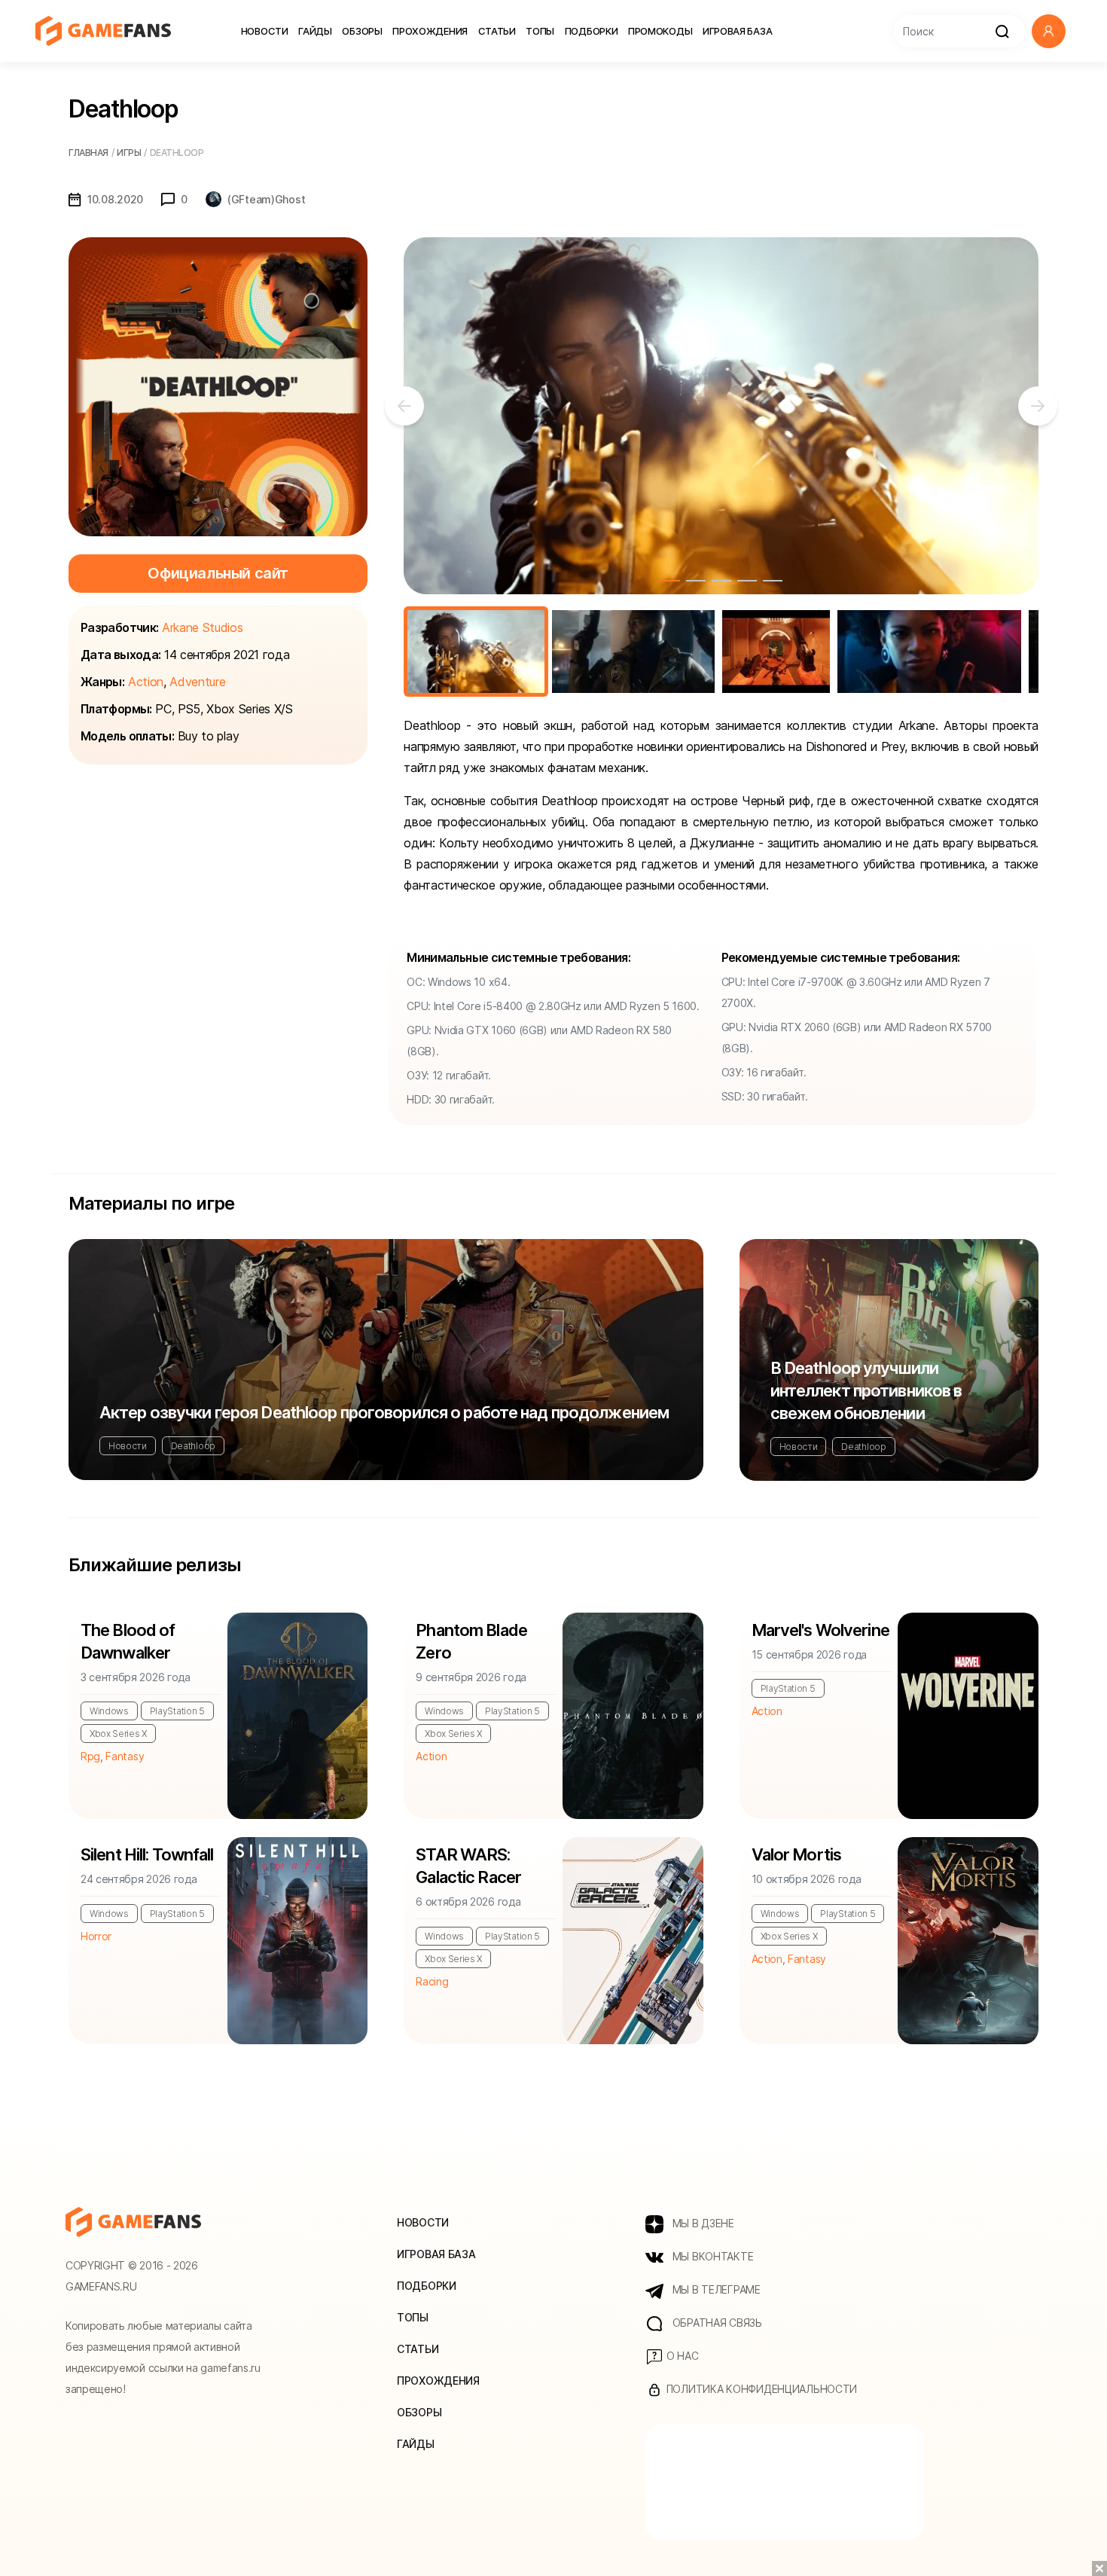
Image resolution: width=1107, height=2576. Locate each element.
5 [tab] (773, 581)
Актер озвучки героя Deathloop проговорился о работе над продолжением (384, 1412)
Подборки (592, 31)
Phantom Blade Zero (471, 1641)
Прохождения (430, 31)
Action (146, 682)
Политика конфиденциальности (760, 2389)
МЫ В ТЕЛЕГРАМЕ (715, 2289)
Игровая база (737, 31)
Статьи (497, 31)
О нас (681, 2356)
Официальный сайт (218, 573)
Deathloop (193, 1446)
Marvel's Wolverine (820, 1630)
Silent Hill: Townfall (147, 1854)
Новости (265, 31)
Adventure (197, 682)
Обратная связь (716, 2323)
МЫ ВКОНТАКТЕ (711, 2256)
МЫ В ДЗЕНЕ (702, 2223)
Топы (540, 31)
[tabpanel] (721, 416)
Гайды (315, 31)
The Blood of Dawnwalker (128, 1641)
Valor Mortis (796, 1854)
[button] (1049, 31)
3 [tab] (721, 581)
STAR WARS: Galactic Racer (468, 1866)
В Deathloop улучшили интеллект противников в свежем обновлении (866, 1390)
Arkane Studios (203, 627)
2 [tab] (696, 581)
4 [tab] (747, 581)
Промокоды (660, 31)
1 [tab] (670, 581)
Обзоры (362, 31)
